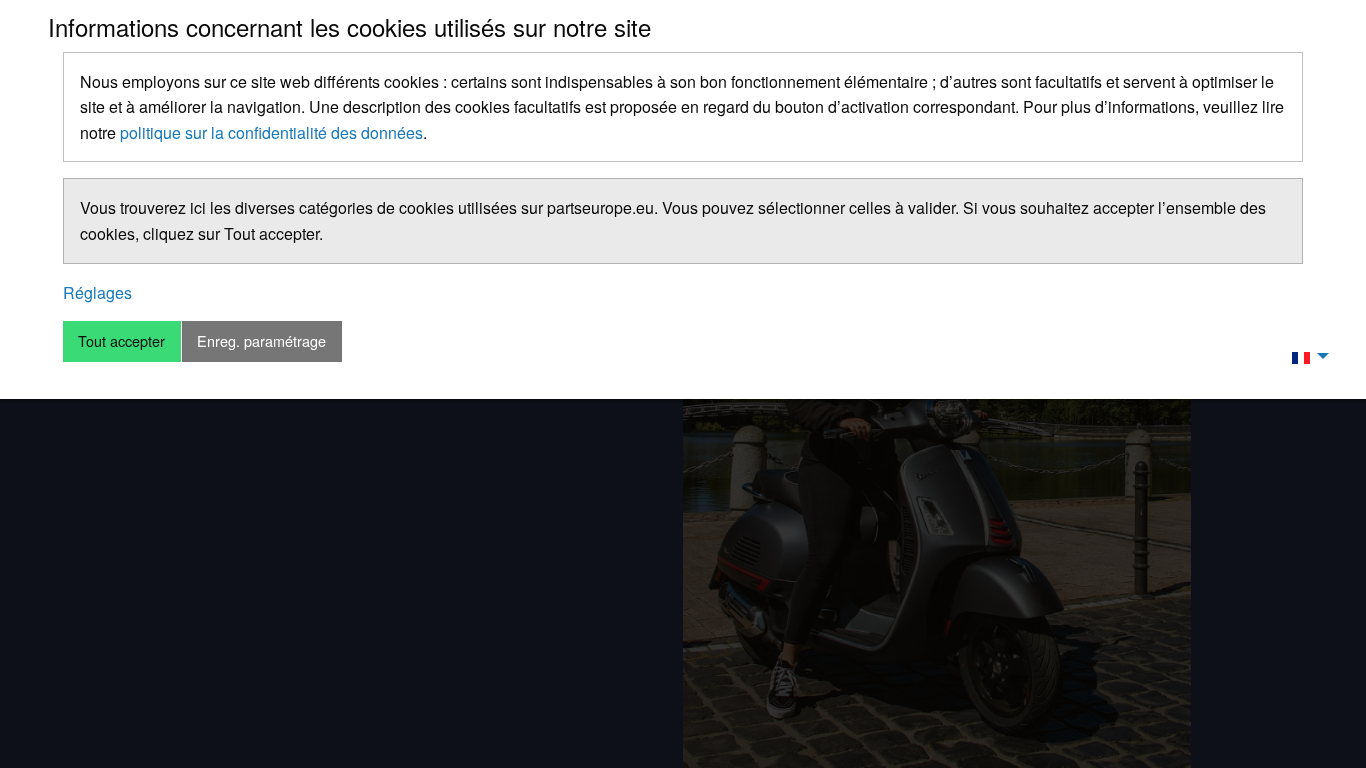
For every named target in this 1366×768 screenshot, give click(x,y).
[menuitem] (1305, 356)
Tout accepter (121, 340)
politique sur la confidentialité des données (271, 132)
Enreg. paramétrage (261, 340)
